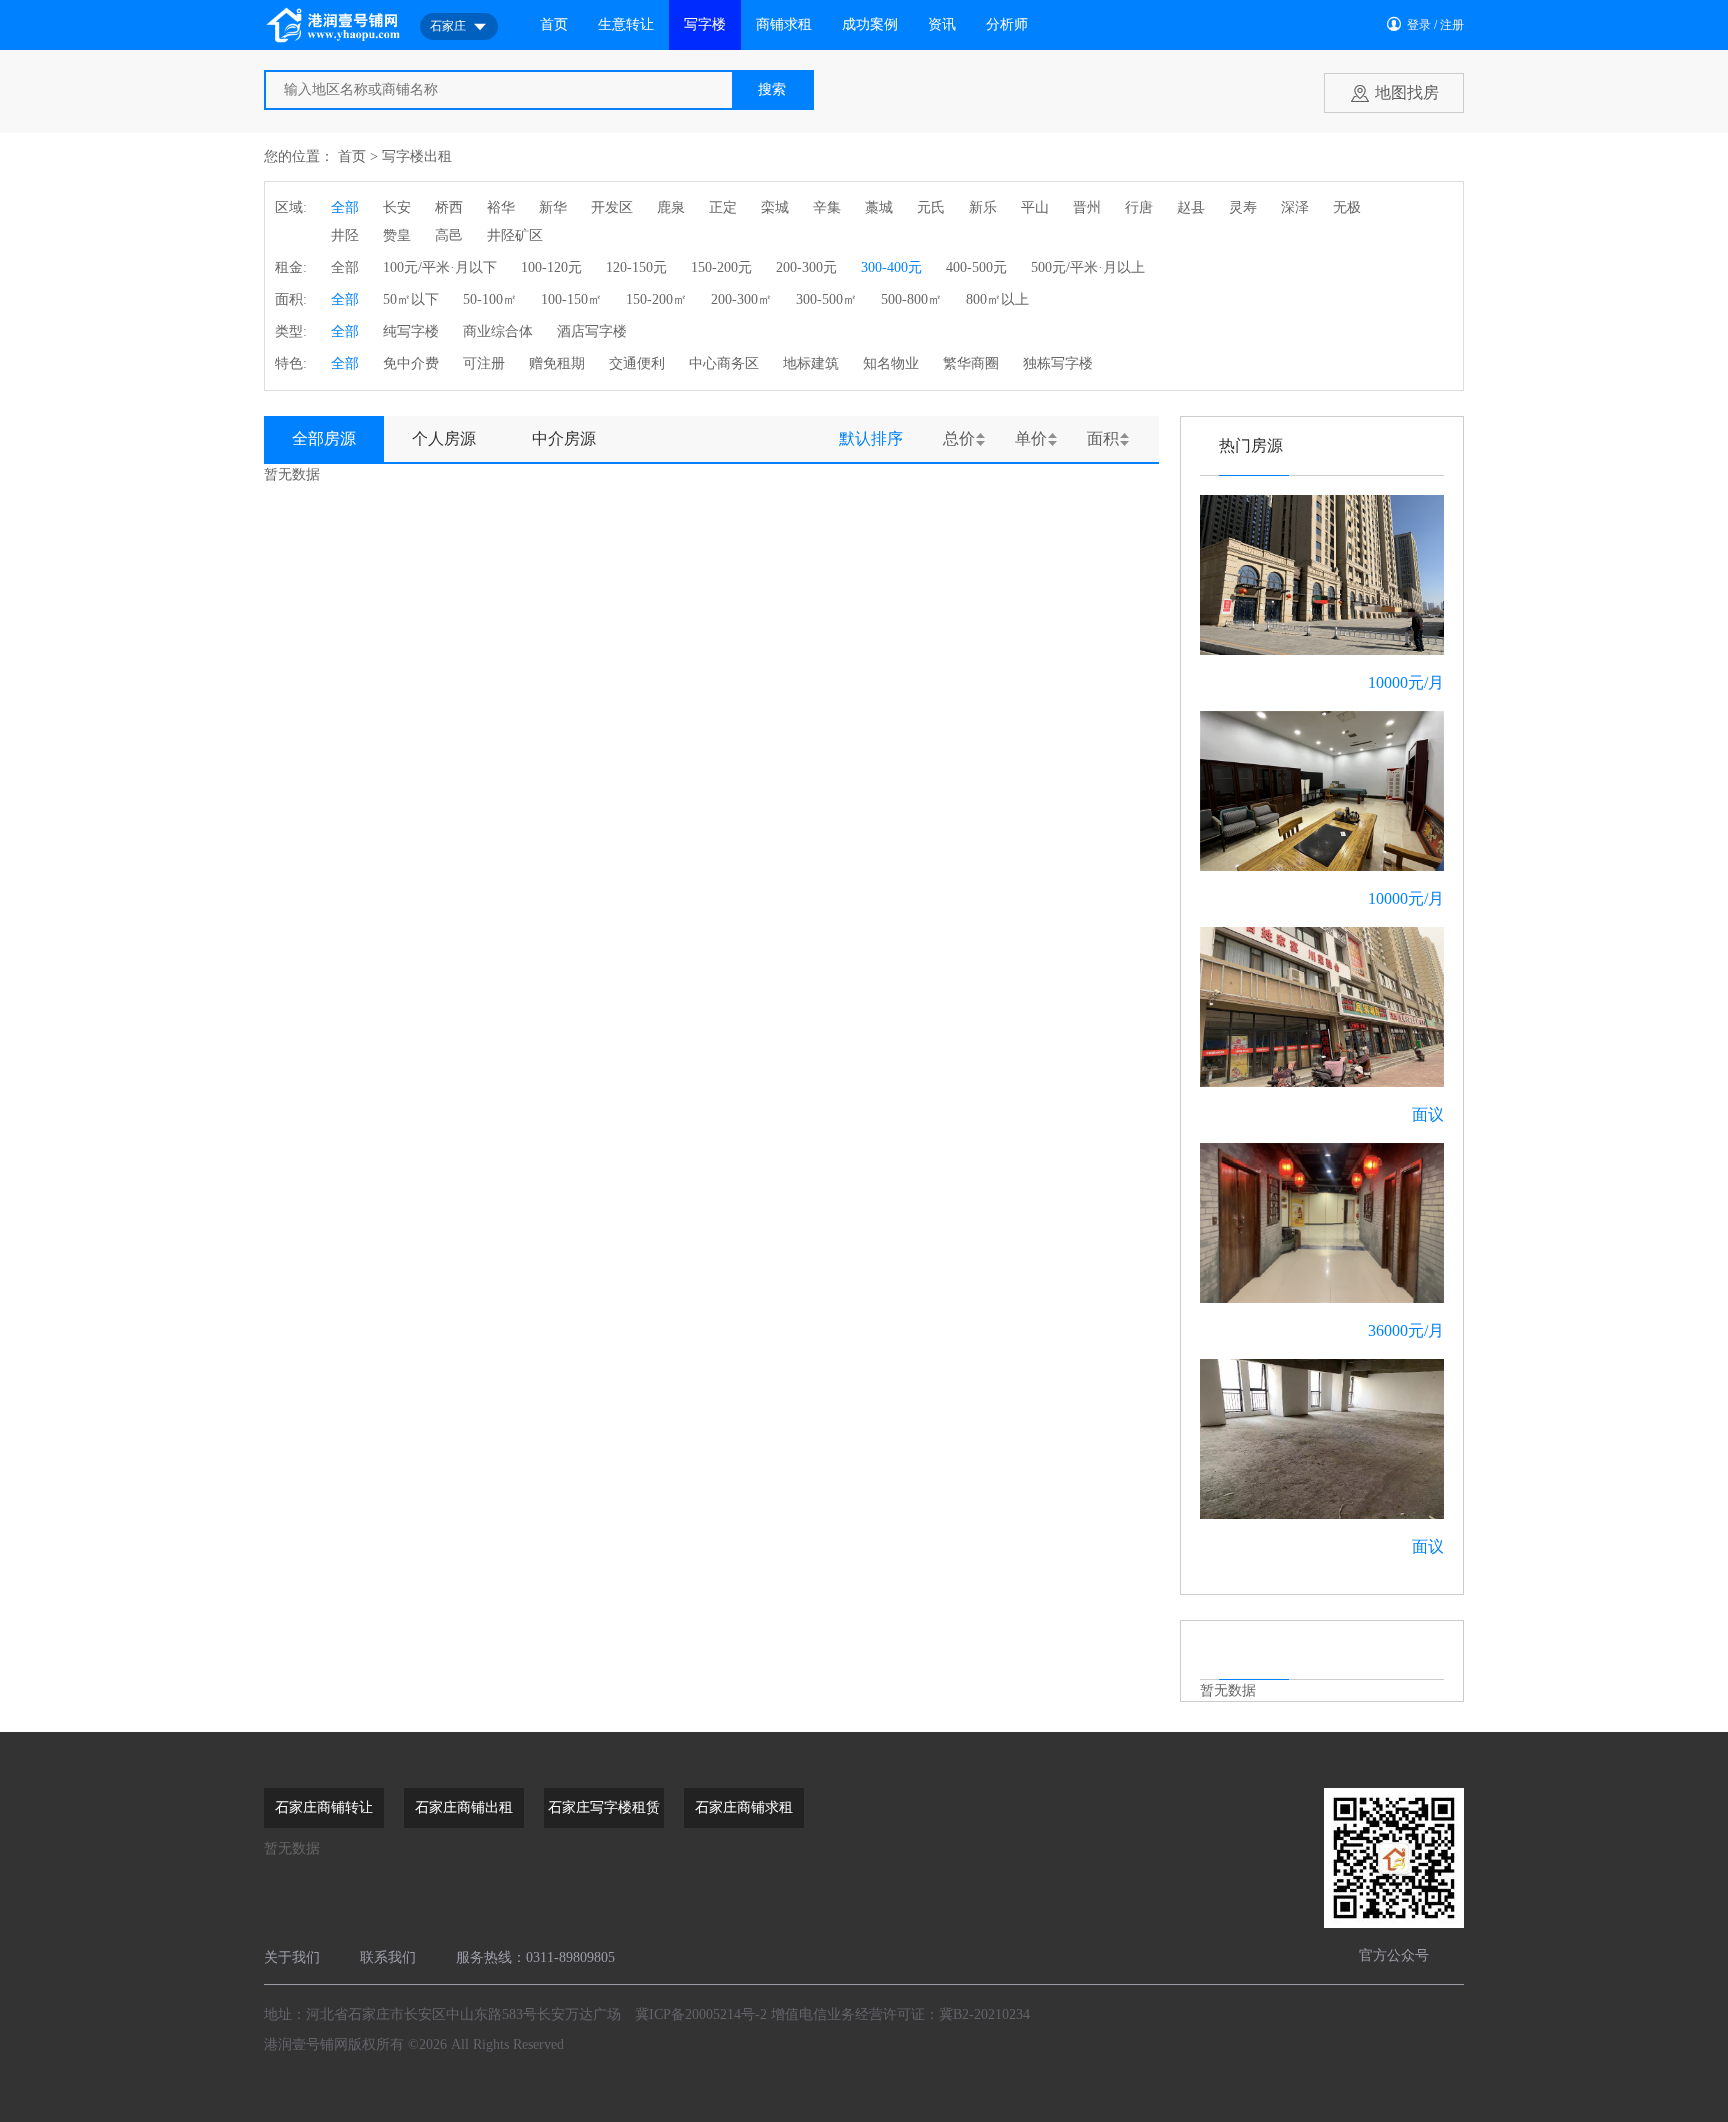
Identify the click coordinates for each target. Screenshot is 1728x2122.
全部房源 (324, 438)
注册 (1452, 25)
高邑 (449, 235)
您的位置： (299, 156)
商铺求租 (784, 24)
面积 (1103, 438)
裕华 (501, 207)
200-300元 (806, 267)
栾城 (775, 207)
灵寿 (1243, 207)
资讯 (942, 24)
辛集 (827, 207)
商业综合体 (498, 331)
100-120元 (551, 267)
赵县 (1191, 207)
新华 (553, 207)
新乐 (983, 207)
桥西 (449, 207)
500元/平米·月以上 (1088, 267)
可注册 (484, 363)
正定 (723, 207)
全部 (345, 207)
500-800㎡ (911, 299)
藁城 (879, 207)
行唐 (1139, 207)
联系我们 (388, 1957)
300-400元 (891, 267)
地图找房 (1407, 92)
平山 (1035, 207)
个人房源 (444, 438)
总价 (959, 438)
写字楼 (705, 24)
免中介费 (411, 363)
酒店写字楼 (592, 331)
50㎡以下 (411, 299)
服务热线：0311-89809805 (535, 1957)
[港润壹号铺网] (334, 24)
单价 (1031, 438)
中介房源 (564, 438)
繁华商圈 (971, 363)
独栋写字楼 (1058, 363)
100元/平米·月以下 (440, 267)
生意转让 (626, 24)
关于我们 (292, 1957)
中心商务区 (724, 363)
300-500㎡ (826, 299)
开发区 (612, 207)
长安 (397, 207)
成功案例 (870, 24)
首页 (554, 24)
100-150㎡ (571, 299)
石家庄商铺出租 (464, 1807)
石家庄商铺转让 (324, 1807)
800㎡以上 (997, 299)
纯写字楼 (411, 331)
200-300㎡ (741, 299)
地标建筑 (811, 363)
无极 (1347, 207)
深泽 (1295, 207)
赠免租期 (557, 363)
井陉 (345, 235)
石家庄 (448, 26)
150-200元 (721, 267)
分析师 (1007, 24)
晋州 (1087, 207)
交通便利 (637, 363)
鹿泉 (671, 207)
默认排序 (871, 438)
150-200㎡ (656, 299)
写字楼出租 (417, 156)
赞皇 (397, 235)
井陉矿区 (515, 235)
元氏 (931, 207)
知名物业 (891, 363)
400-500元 (976, 267)
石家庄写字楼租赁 (604, 1807)
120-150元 (636, 267)
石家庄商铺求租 (744, 1807)
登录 (1419, 25)
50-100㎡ (490, 299)
